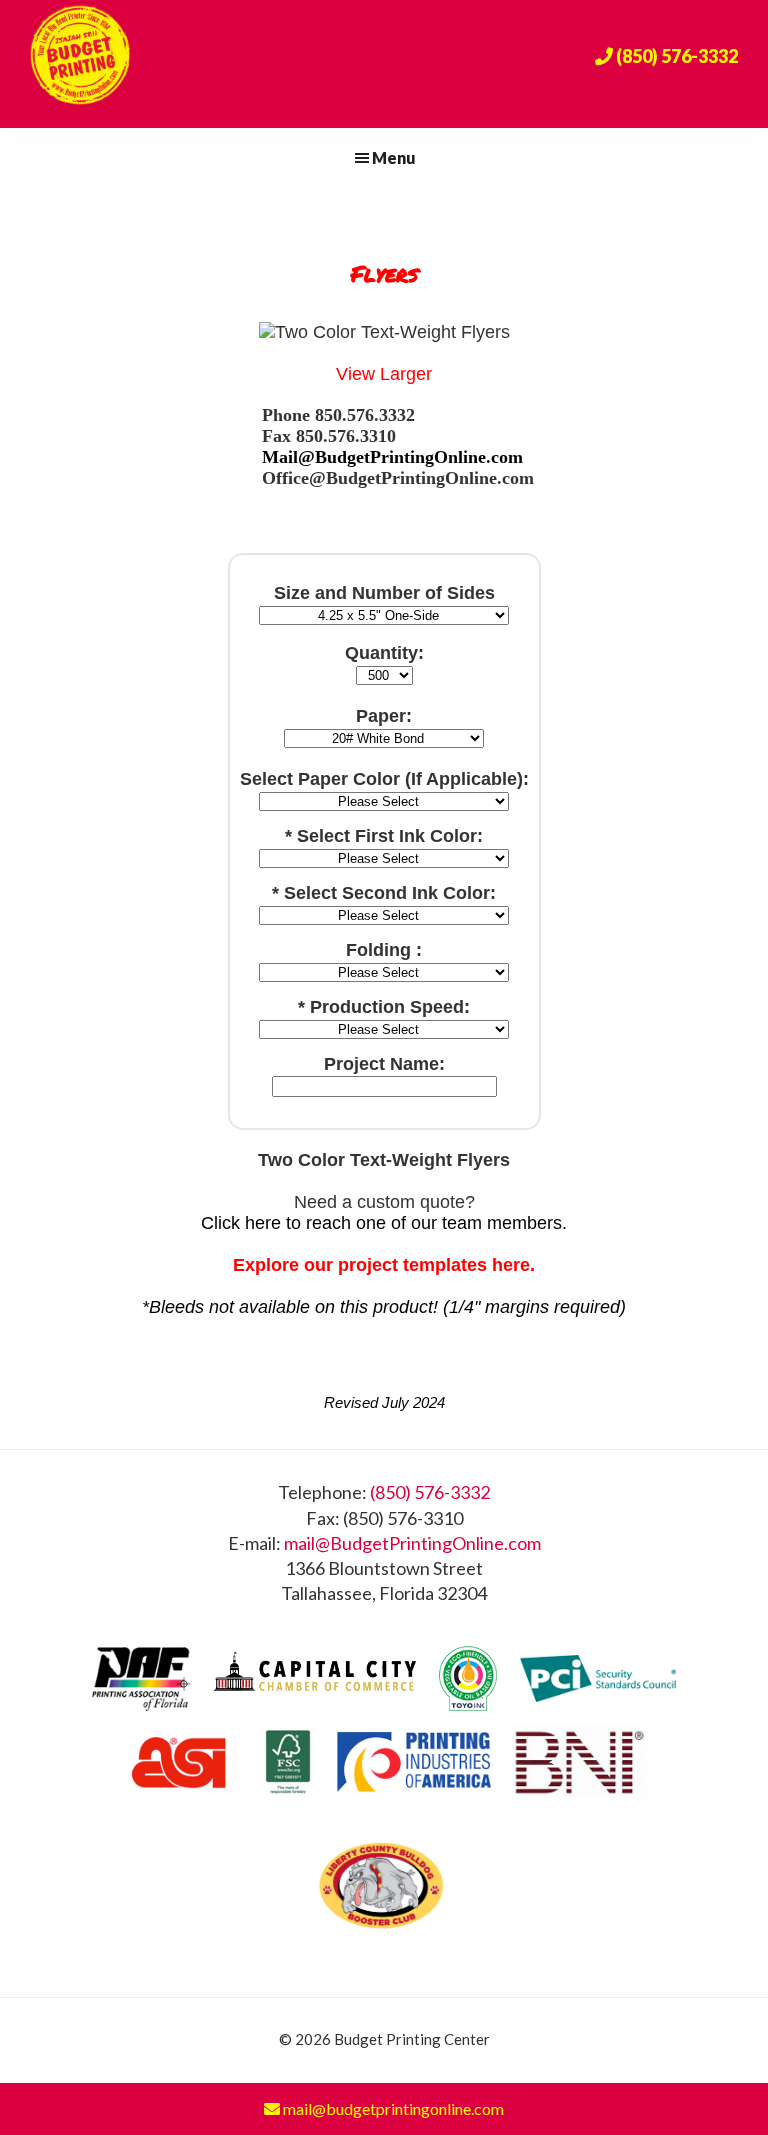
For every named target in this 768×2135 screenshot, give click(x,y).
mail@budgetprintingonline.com (392, 2108)
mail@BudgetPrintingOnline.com (412, 1543)
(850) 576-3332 (430, 1492)
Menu (394, 157)
